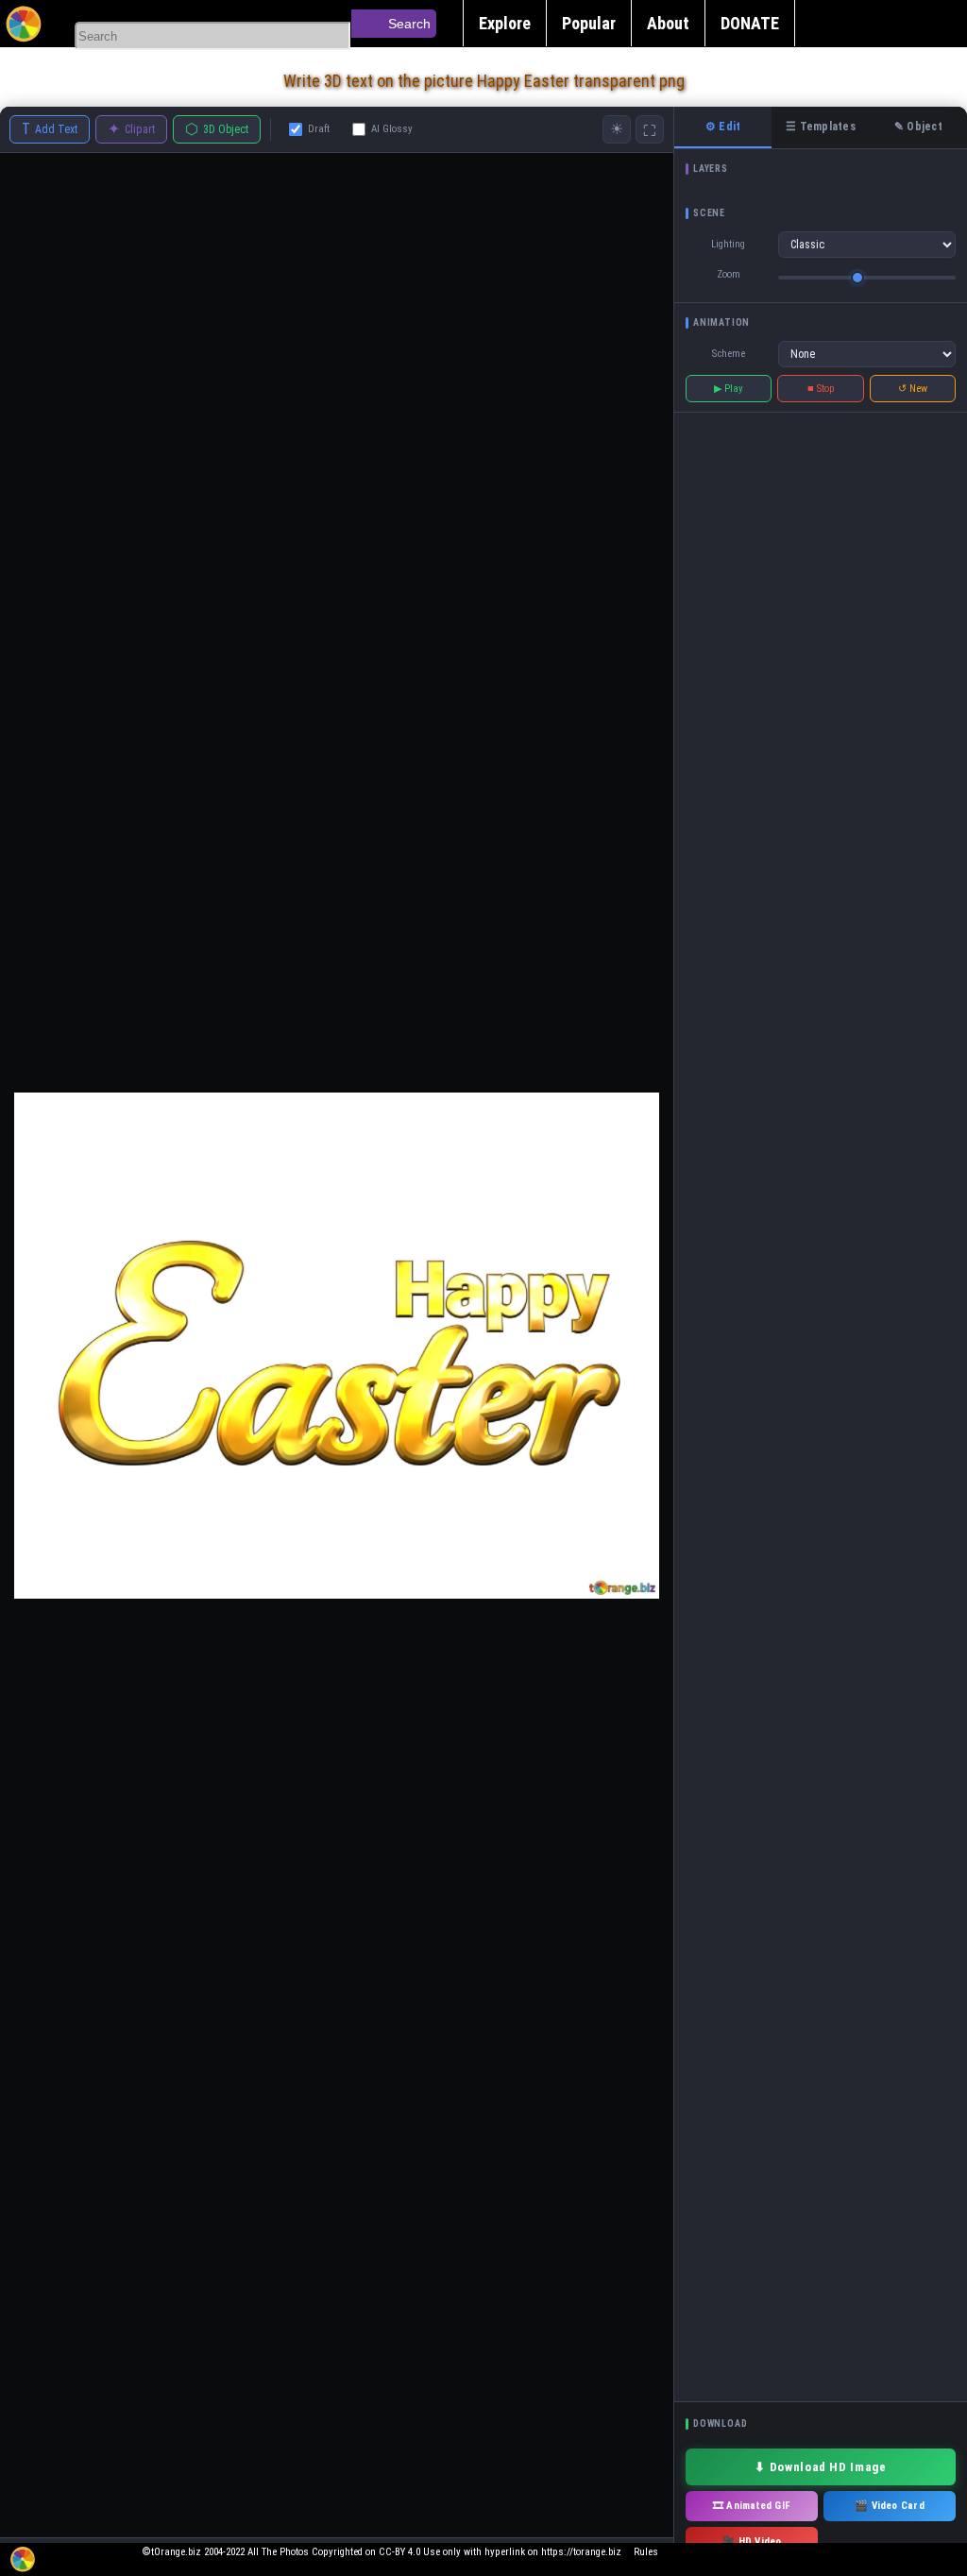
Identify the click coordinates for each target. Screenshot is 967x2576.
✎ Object (918, 127)
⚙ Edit (723, 127)
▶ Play (729, 389)
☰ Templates (821, 127)
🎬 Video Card (890, 2506)
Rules (646, 2552)
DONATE (750, 23)
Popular (589, 23)
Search (409, 24)
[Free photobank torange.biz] (24, 24)
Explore (505, 23)
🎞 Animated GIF (752, 2506)
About (668, 23)
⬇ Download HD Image (820, 2467)
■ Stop (821, 389)
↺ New (913, 389)
